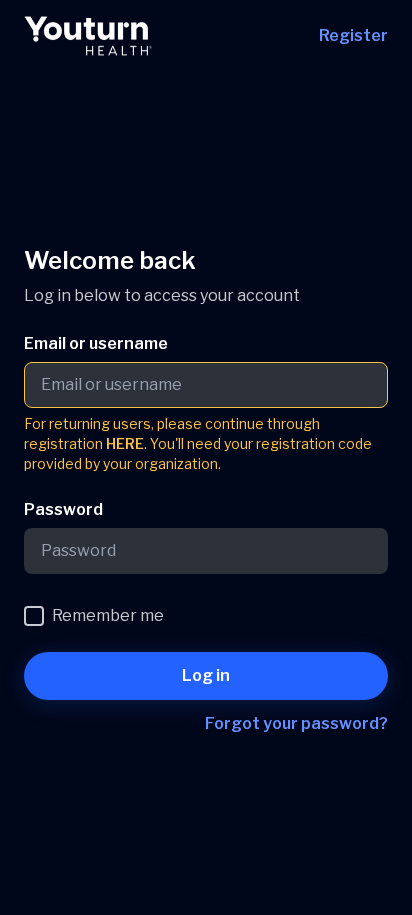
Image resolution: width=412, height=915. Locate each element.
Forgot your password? (296, 723)
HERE (125, 443)
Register (353, 35)
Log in (206, 675)
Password (63, 509)
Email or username (96, 343)
